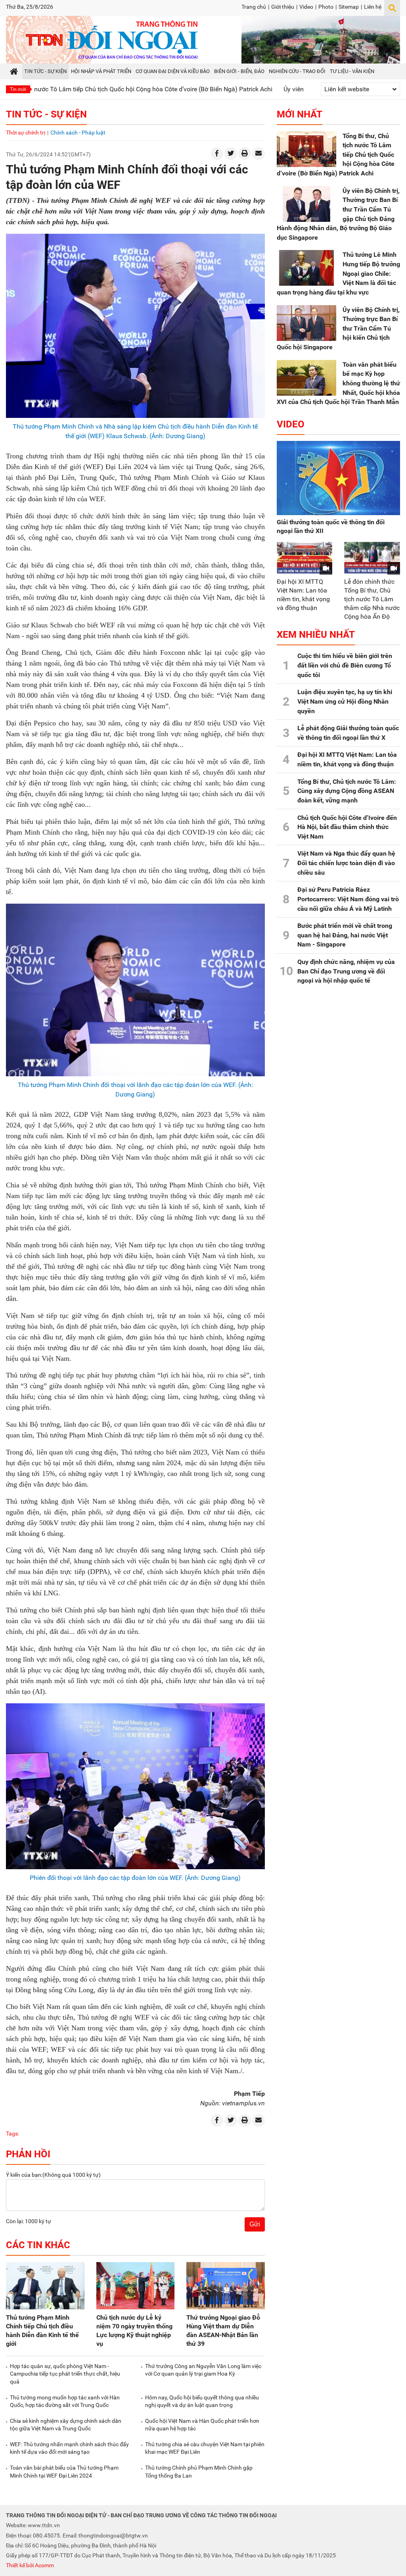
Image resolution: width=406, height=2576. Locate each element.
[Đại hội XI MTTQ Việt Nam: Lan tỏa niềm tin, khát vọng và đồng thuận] (305, 558)
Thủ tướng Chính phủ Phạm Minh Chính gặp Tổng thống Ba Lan (199, 2472)
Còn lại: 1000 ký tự (29, 2221)
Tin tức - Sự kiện (46, 114)
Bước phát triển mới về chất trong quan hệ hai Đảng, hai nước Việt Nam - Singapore (345, 935)
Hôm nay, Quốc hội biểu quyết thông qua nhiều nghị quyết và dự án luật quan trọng (202, 2401)
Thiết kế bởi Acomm (30, 2565)
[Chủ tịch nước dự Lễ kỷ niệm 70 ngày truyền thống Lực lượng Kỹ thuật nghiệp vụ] (136, 2286)
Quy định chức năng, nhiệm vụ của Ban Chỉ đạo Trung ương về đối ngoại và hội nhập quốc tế (346, 971)
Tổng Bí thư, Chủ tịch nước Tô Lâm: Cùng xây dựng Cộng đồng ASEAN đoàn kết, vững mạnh (347, 791)
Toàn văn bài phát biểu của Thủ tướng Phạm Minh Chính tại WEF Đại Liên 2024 (64, 2472)
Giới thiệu (283, 7)
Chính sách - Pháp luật (78, 133)
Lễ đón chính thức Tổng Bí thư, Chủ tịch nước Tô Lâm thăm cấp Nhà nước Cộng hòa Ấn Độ (372, 599)
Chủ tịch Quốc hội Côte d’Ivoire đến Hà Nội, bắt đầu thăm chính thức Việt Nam (347, 827)
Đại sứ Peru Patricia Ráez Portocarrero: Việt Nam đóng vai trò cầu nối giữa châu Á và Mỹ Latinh (348, 899)
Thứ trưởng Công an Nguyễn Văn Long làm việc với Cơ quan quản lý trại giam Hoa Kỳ (203, 2370)
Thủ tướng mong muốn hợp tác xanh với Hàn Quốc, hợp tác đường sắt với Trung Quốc (65, 2401)
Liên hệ (373, 7)
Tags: (12, 2134)
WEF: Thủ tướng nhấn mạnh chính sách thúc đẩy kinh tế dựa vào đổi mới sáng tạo (69, 2448)
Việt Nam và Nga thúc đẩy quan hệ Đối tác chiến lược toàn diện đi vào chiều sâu (346, 863)
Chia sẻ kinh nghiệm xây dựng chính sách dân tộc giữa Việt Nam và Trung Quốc (66, 2425)
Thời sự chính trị (26, 133)
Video (306, 7)
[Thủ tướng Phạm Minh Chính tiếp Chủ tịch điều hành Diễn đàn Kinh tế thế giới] (45, 2286)
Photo (326, 7)
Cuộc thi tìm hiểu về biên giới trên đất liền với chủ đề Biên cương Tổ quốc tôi (345, 665)
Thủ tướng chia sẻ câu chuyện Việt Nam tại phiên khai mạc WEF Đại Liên (205, 2448)
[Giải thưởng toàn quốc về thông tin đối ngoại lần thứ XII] (338, 478)
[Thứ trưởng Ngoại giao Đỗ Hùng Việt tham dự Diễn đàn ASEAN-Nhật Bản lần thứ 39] (226, 2286)
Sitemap (349, 7)
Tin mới (18, 89)
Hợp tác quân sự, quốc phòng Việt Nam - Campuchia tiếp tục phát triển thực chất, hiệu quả (65, 2374)
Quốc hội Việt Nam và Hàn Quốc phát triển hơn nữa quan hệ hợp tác (202, 2425)
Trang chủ (254, 7)
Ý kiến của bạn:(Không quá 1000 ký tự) (53, 2175)
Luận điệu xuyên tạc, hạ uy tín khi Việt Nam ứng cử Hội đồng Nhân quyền (345, 701)
